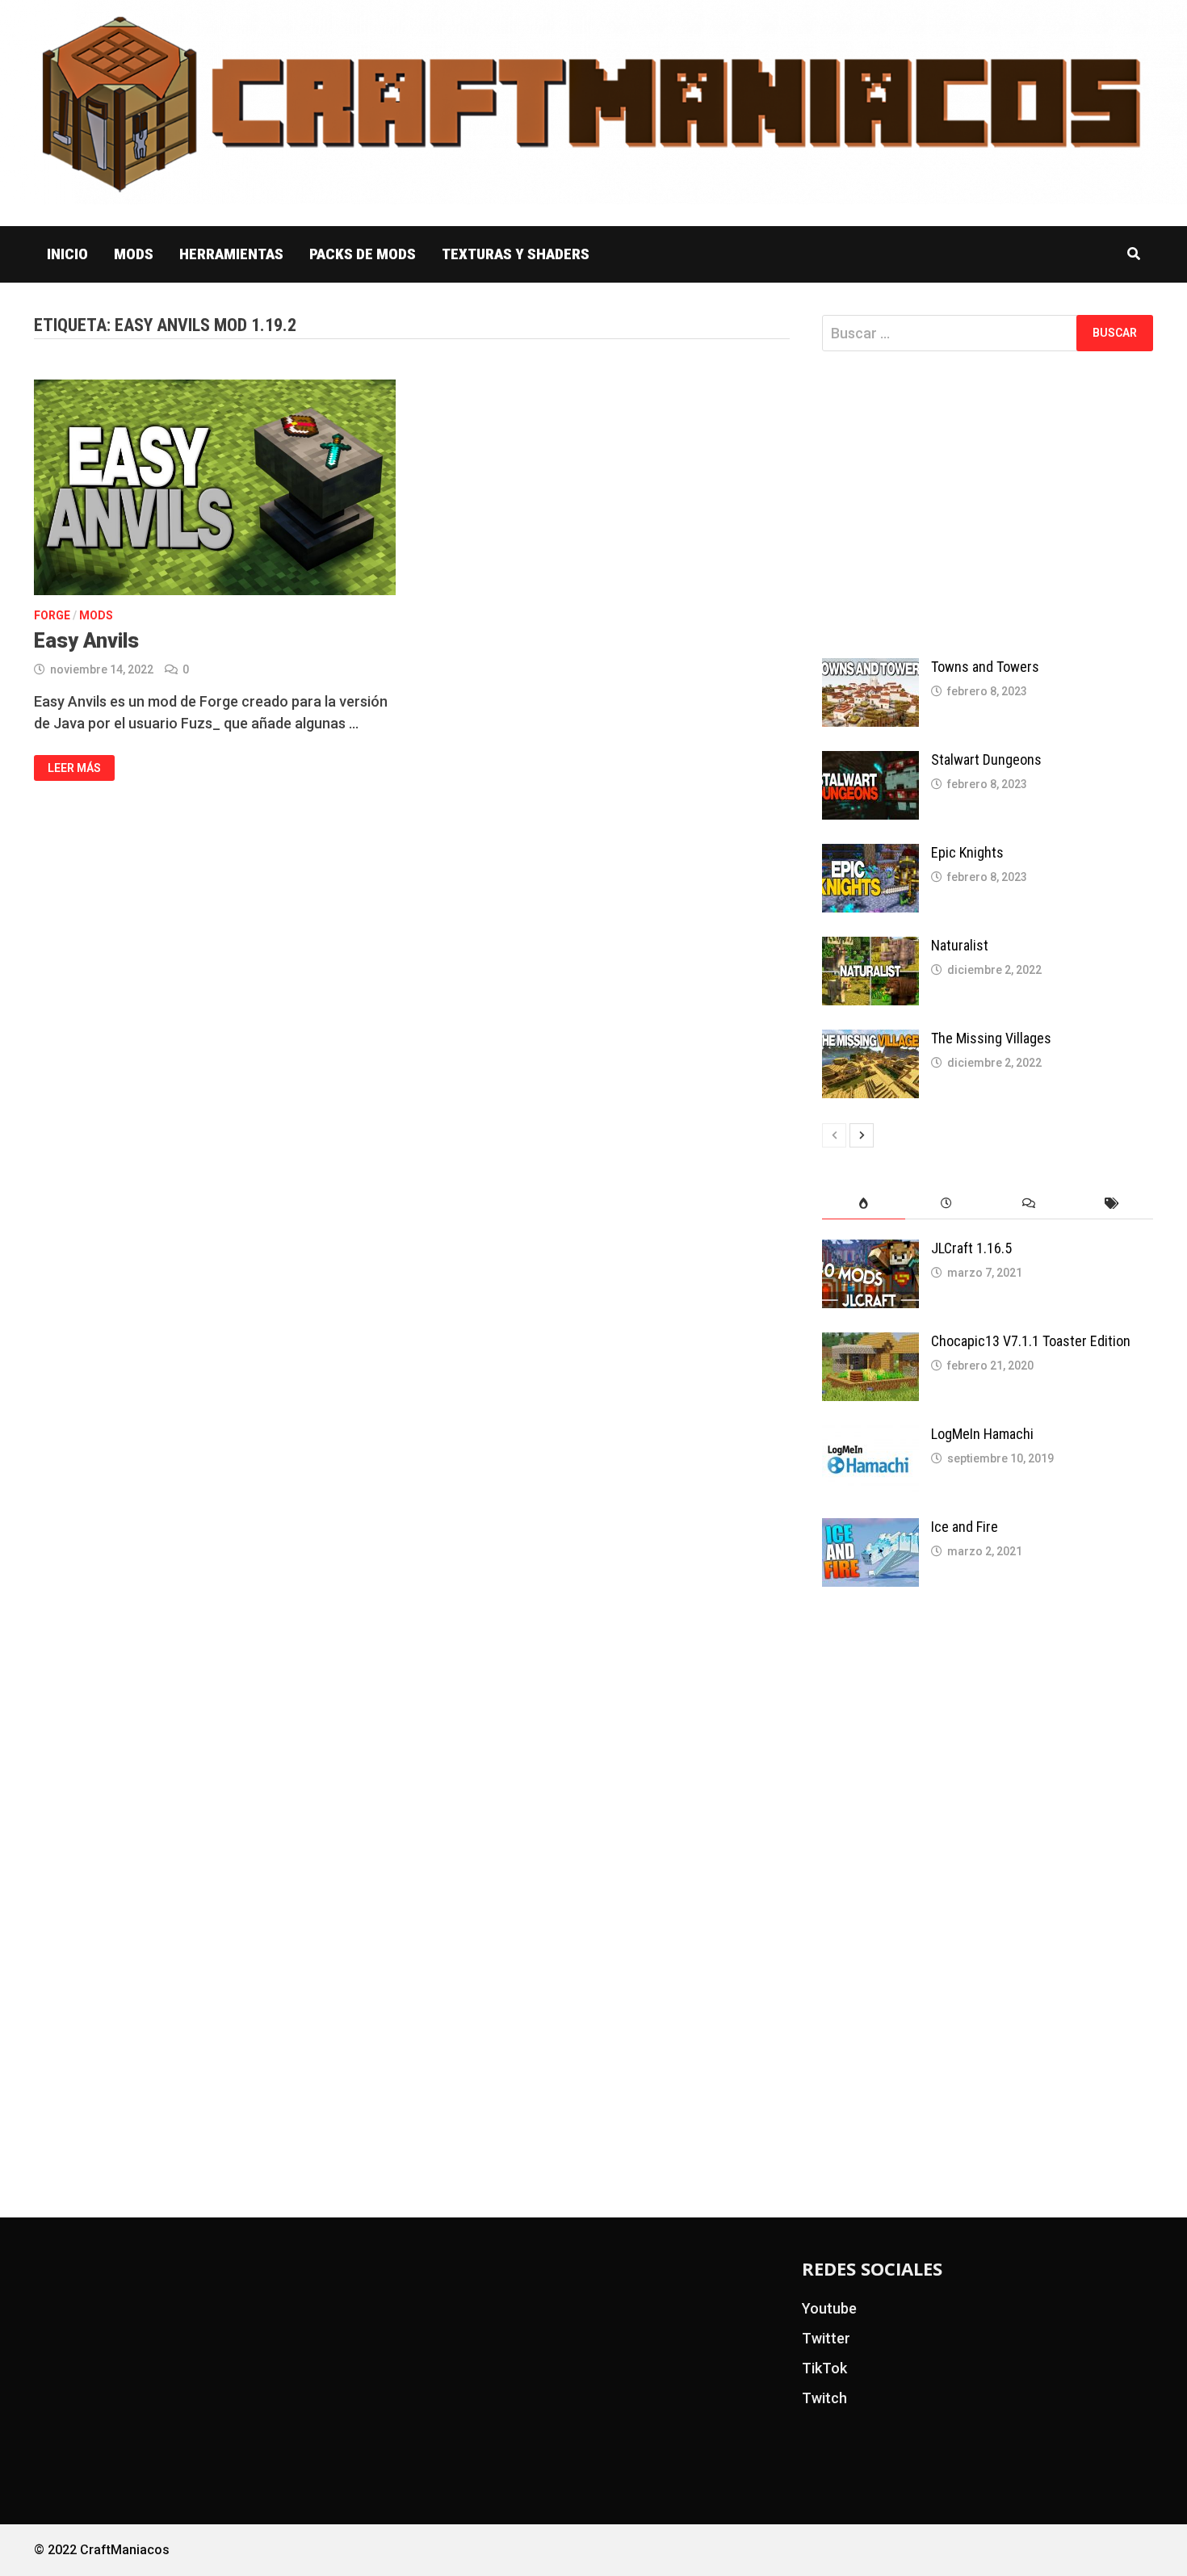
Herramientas (231, 254)
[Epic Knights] (870, 855)
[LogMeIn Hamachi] (870, 1436)
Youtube (829, 2308)
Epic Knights (967, 852)
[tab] (863, 1204)
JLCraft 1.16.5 (971, 1248)
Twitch (824, 2398)
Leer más (74, 767)
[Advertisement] (988, 505)
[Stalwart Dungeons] (870, 762)
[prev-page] (834, 1135)
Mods (134, 254)
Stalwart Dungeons (986, 759)
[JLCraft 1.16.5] (870, 1250)
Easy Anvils (86, 641)
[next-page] (862, 1135)
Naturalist (960, 945)
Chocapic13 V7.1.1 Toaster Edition (1031, 1341)
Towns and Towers (985, 667)
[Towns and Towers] (870, 669)
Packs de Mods (363, 254)
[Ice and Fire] (870, 1529)
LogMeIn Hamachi (982, 1434)
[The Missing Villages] (870, 1040)
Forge (52, 615)
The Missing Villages (991, 1038)
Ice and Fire (965, 1527)
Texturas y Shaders (516, 254)
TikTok (824, 2368)
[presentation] (863, 1204)
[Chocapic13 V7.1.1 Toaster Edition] (870, 1343)
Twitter (826, 2338)
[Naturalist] (870, 948)
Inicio (67, 254)
